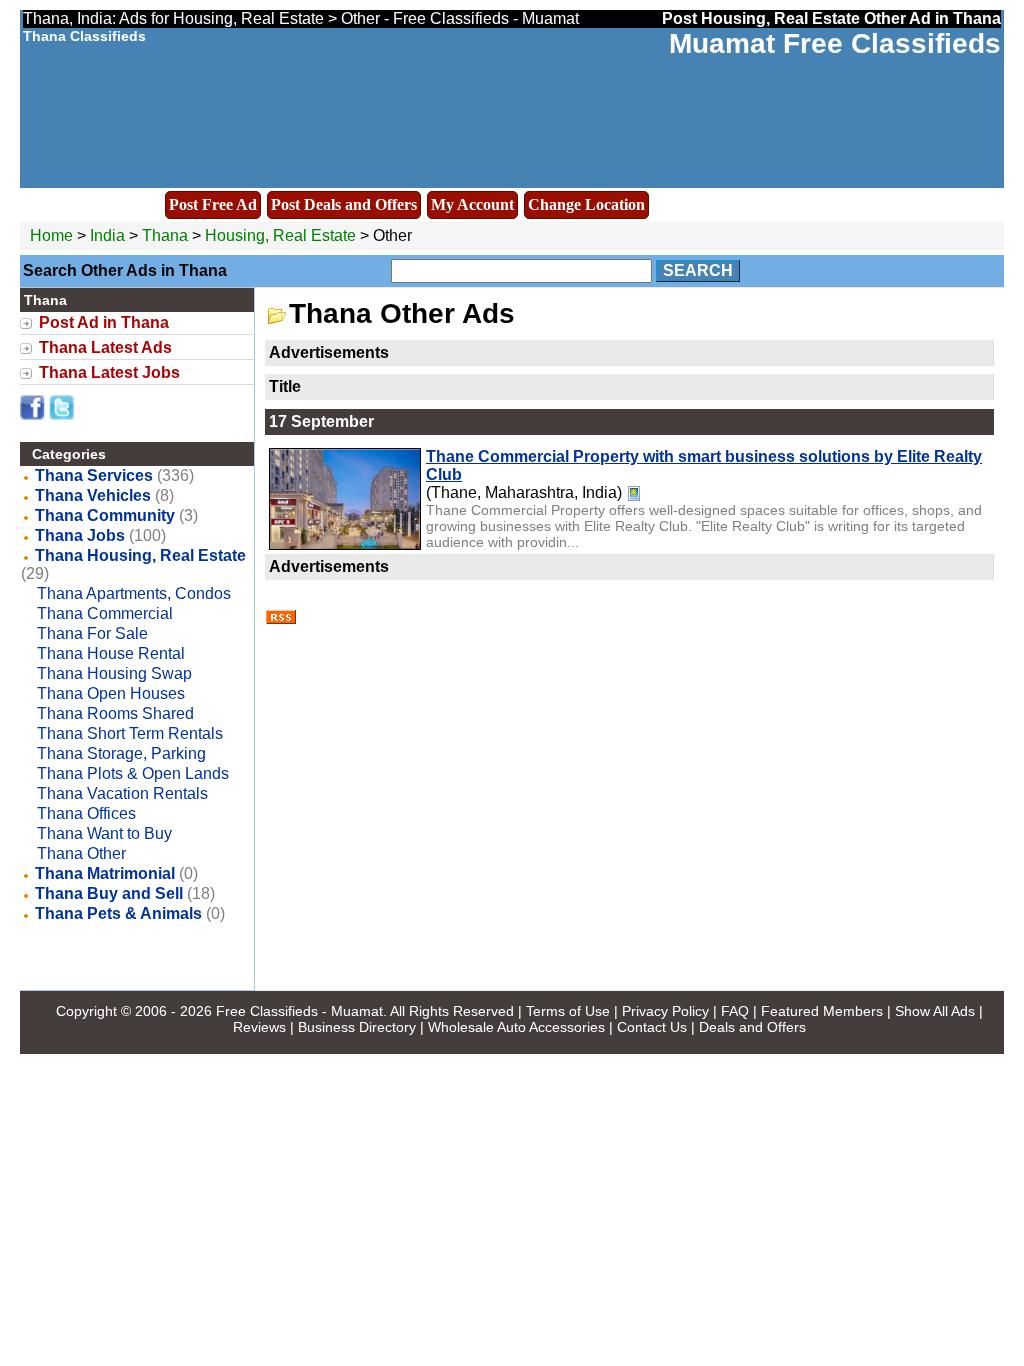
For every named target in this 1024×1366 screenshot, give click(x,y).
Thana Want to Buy (104, 833)
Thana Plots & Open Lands (133, 773)
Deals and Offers (752, 1027)
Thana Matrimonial (105, 873)
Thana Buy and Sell (109, 893)
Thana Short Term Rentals (130, 733)
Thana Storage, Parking (121, 753)
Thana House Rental (111, 653)
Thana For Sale (92, 633)
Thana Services (94, 475)
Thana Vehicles (93, 495)
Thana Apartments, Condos (134, 593)
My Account (472, 204)
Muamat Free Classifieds (835, 43)
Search (698, 270)
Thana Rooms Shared (115, 713)
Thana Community (105, 515)
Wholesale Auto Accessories (516, 1027)
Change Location (586, 204)
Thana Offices (86, 813)
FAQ (735, 1011)
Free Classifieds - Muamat (299, 1011)
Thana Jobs (80, 535)
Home (51, 235)
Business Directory (357, 1027)
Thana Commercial (105, 613)
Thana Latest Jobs (109, 372)
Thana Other (81, 853)
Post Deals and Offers (344, 204)
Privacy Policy (665, 1011)
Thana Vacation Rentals (122, 793)
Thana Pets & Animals (118, 913)
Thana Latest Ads (105, 347)
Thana (167, 235)
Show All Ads (935, 1011)
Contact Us (652, 1027)
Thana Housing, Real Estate (140, 555)
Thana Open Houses (111, 693)
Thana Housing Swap (114, 673)
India (107, 235)
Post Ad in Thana (104, 322)
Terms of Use (568, 1011)
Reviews (259, 1027)
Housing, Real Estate (280, 235)
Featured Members (822, 1011)
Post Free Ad (213, 204)
